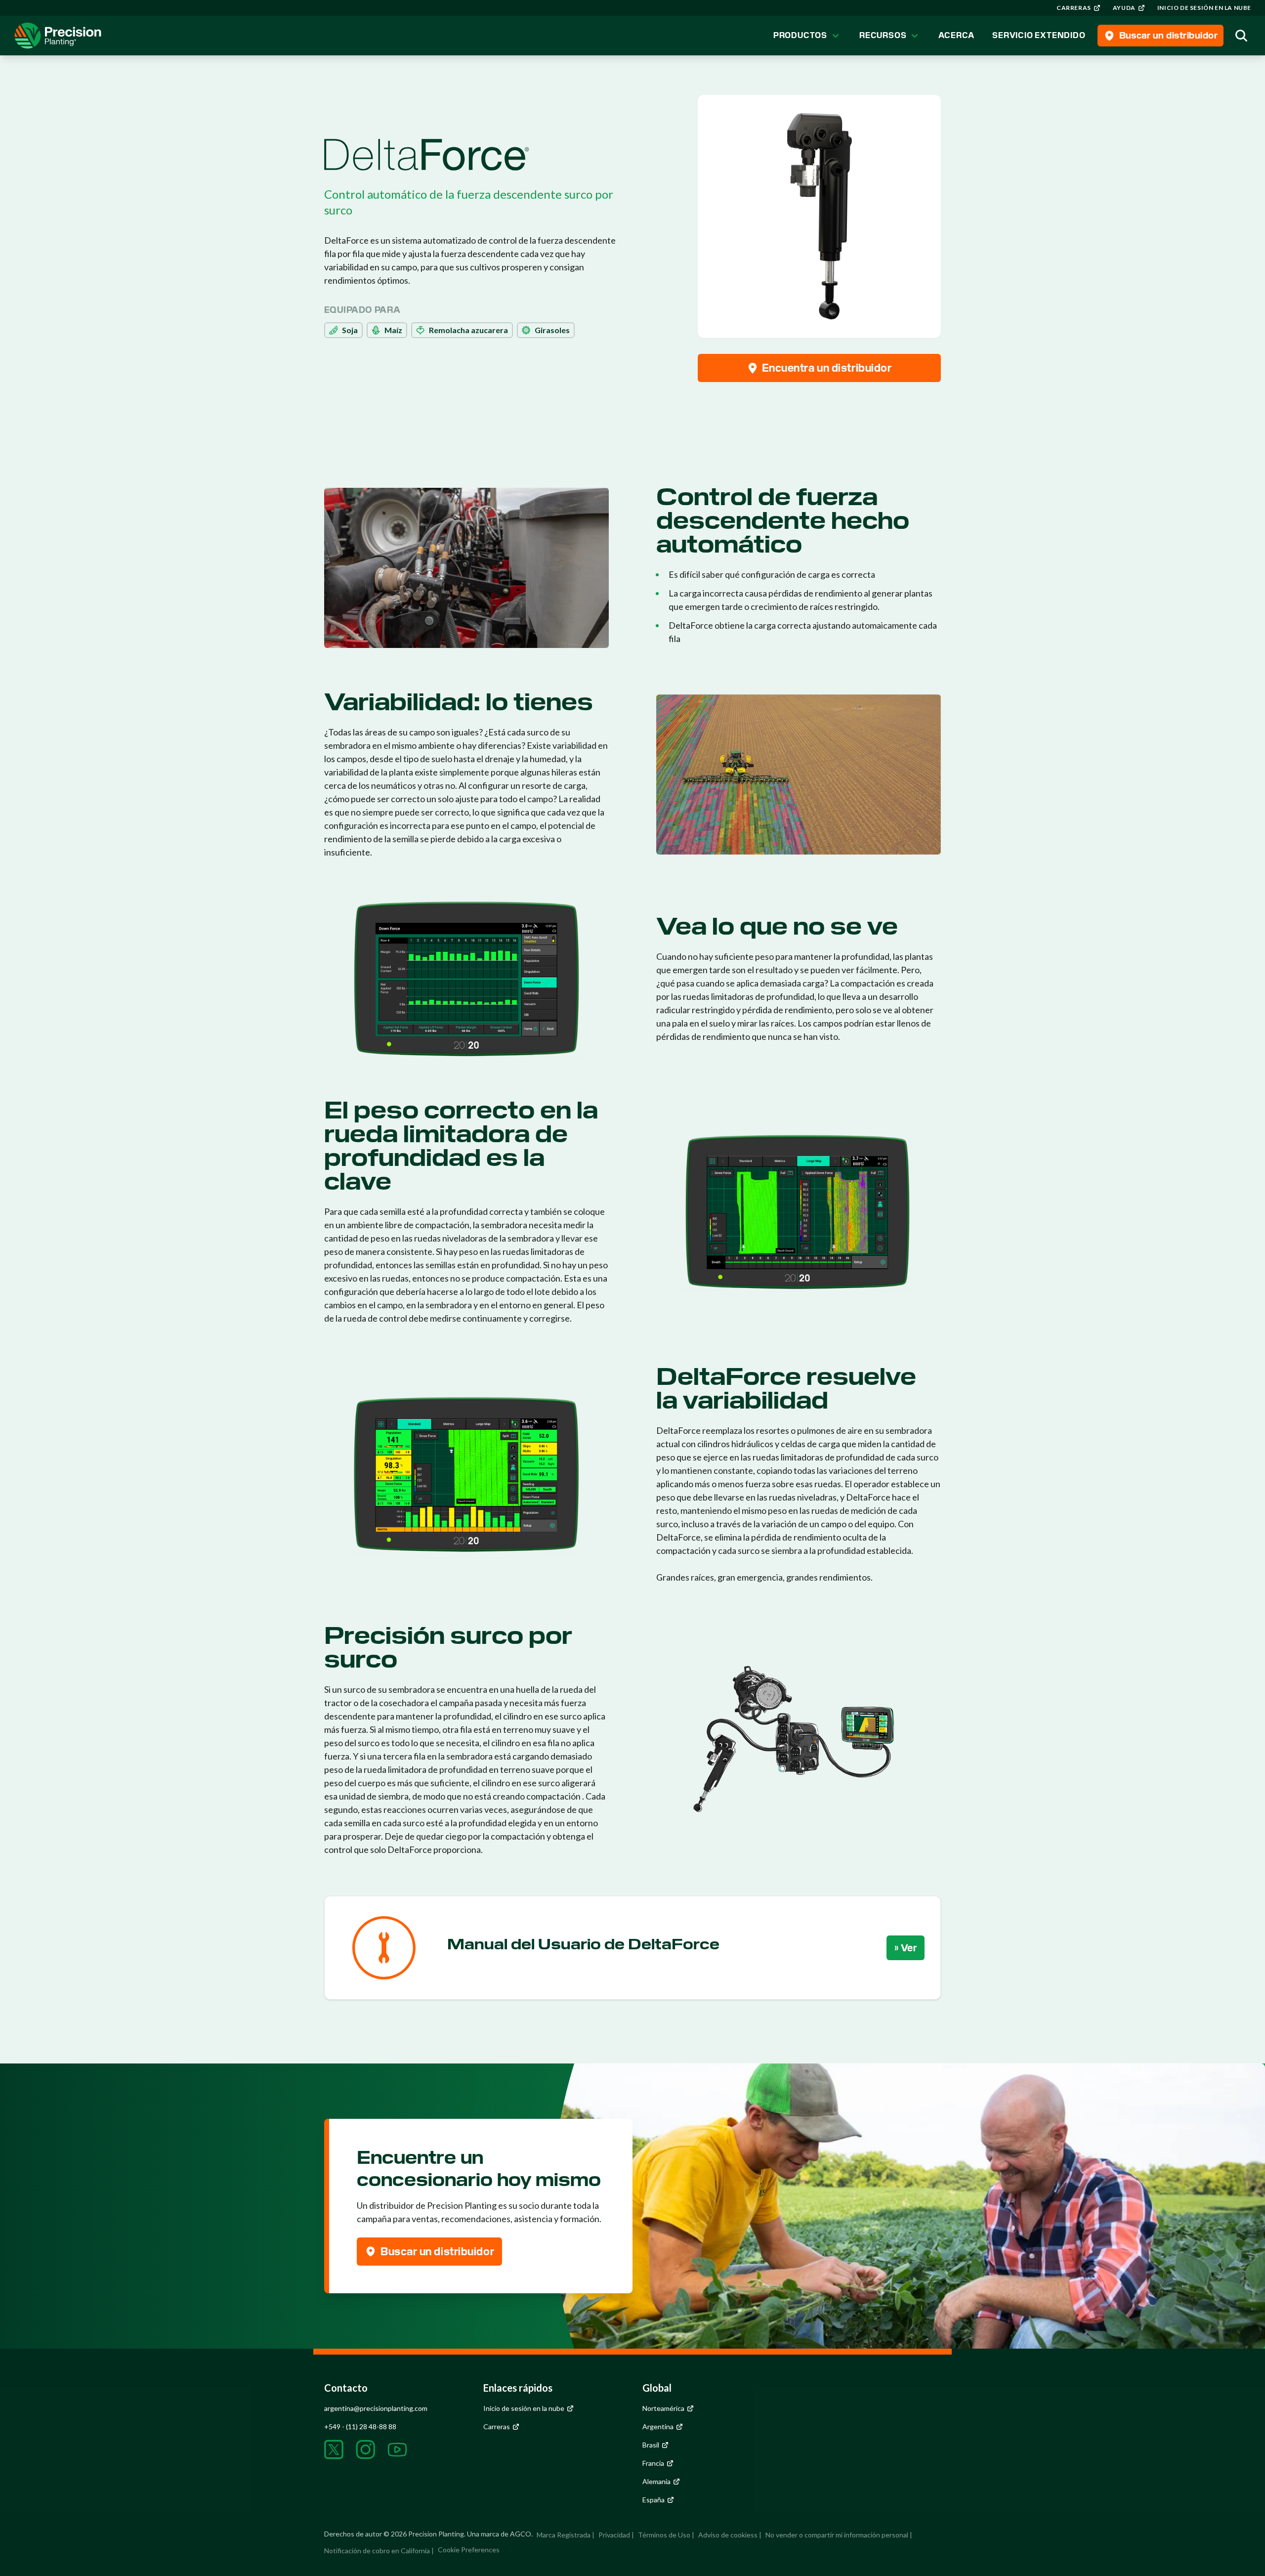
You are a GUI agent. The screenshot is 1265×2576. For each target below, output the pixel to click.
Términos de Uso (664, 2535)
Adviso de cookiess (728, 2535)
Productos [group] (800, 35)
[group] (1079, 8)
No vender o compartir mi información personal (837, 2535)
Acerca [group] (956, 35)
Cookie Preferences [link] (469, 2550)
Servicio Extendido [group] (1039, 35)
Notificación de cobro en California (377, 2551)
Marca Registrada (564, 2535)
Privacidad (614, 2535)
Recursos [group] (883, 35)
